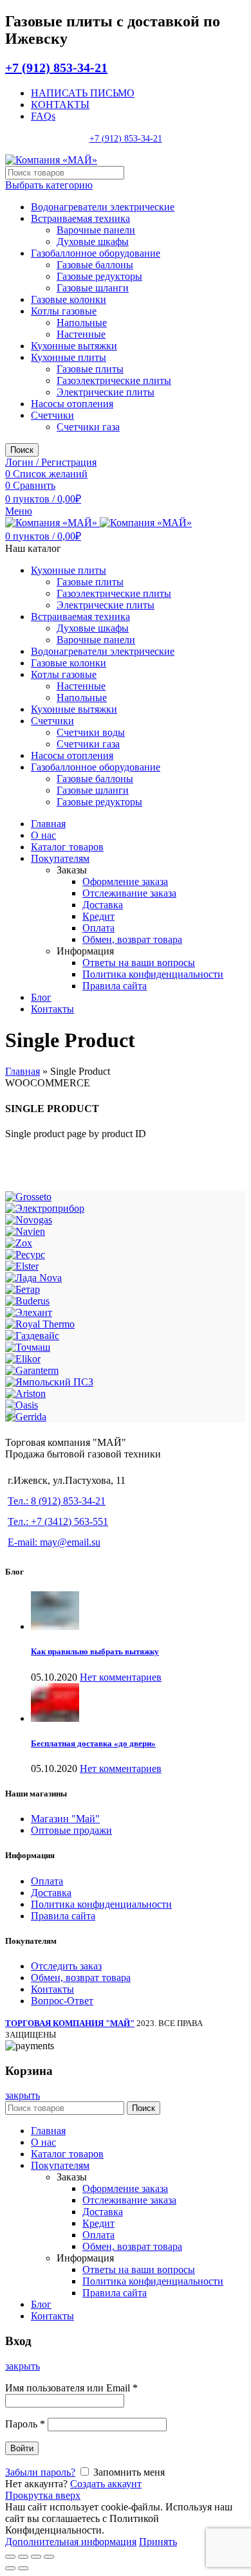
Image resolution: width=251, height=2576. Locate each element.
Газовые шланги (93, 288)
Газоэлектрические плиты (114, 380)
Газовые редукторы (99, 276)
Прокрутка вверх (43, 2495)
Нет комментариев (121, 1677)
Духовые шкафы (93, 242)
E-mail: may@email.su (54, 1542)
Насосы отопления (72, 404)
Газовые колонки (69, 299)
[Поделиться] (23, 2557)
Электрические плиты (106, 392)
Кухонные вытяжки (74, 346)
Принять (158, 2542)
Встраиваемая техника (80, 218)
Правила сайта (63, 1916)
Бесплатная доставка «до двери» (93, 1743)
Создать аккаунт (106, 2484)
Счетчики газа (88, 427)
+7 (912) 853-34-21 (56, 68)
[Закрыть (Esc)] (10, 2557)
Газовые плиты (90, 369)
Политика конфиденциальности (101, 1904)
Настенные (81, 334)
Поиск (22, 450)
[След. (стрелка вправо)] (23, 2568)
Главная (23, 1071)
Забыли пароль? (40, 2472)
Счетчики (52, 415)
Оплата (47, 1881)
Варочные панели (96, 230)
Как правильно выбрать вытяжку (95, 1651)
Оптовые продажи (71, 1830)
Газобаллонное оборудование (96, 253)
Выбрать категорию (49, 185)
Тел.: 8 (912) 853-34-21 (57, 1501)
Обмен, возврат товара (81, 1978)
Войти (22, 2448)
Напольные (82, 323)
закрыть (23, 2095)
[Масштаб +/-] (49, 2557)
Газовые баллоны (95, 265)
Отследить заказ (66, 1966)
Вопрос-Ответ (62, 2001)
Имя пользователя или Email (71, 2388)
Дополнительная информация (71, 2542)
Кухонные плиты (69, 357)
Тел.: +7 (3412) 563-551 (58, 1521)
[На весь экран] (36, 2557)
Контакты (52, 1989)
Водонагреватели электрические (103, 207)
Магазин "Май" (65, 1819)
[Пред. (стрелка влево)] (10, 2568)
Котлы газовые (64, 311)
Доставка (51, 1893)
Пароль (25, 2424)
